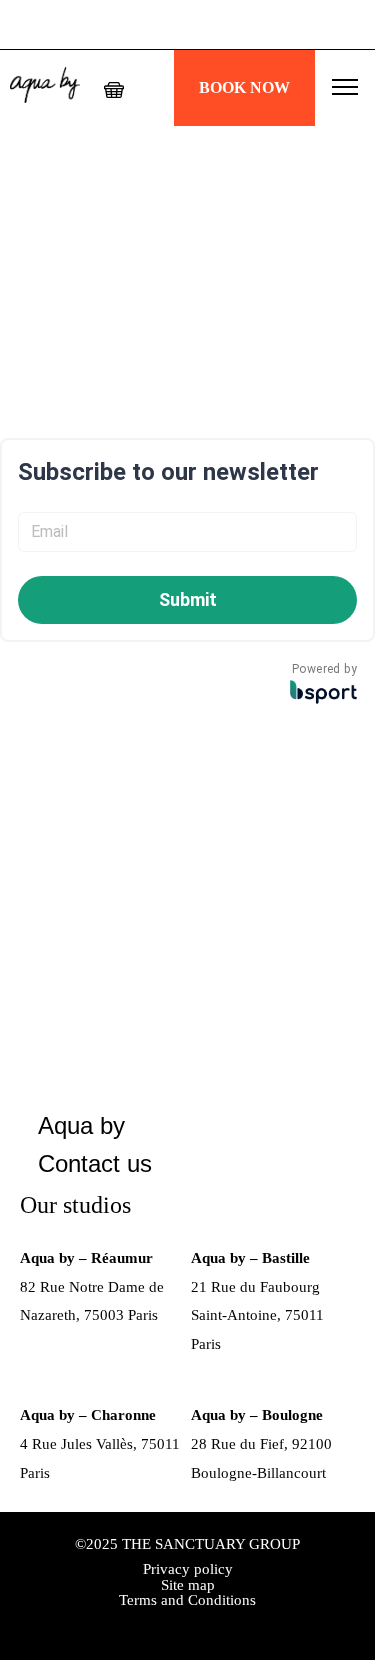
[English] (151, 86)
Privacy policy (188, 1569)
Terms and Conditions (187, 1600)
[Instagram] (188, 1624)
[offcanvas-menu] (345, 88)
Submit (188, 599)
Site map (188, 1585)
